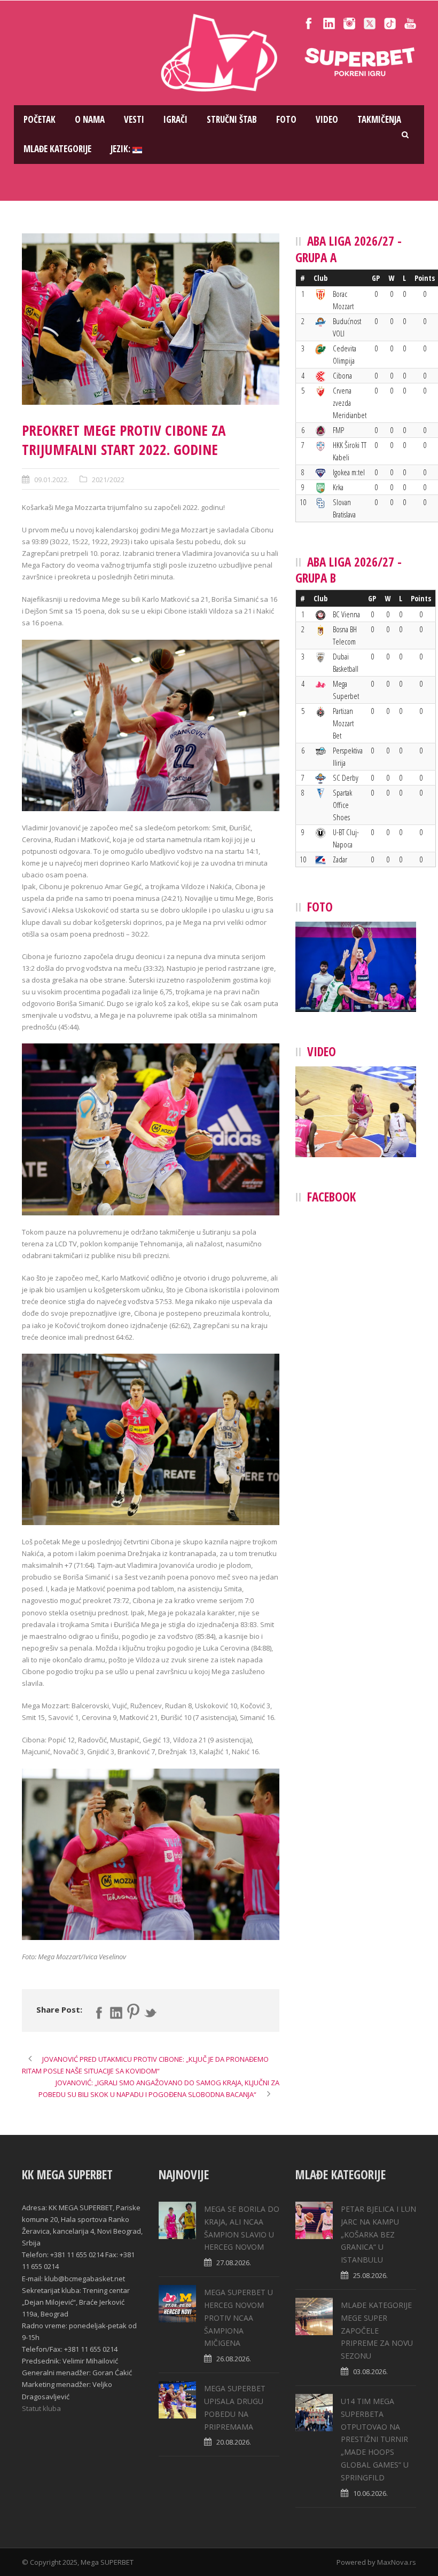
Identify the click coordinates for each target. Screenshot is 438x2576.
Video (327, 119)
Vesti (134, 119)
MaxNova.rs (397, 2562)
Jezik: (122, 149)
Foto (286, 119)
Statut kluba (41, 2408)
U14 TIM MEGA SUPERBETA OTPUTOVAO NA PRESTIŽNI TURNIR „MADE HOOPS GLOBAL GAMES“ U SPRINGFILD (375, 2439)
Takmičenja (379, 119)
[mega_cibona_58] (151, 319)
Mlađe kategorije (57, 149)
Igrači (175, 119)
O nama (90, 119)
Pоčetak (40, 119)
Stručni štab (232, 119)
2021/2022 (108, 480)
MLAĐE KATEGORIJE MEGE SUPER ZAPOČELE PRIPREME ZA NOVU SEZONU (377, 2330)
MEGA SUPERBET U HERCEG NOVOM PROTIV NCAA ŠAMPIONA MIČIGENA (238, 2318)
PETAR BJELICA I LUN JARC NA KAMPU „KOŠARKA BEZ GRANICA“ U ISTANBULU (378, 2234)
